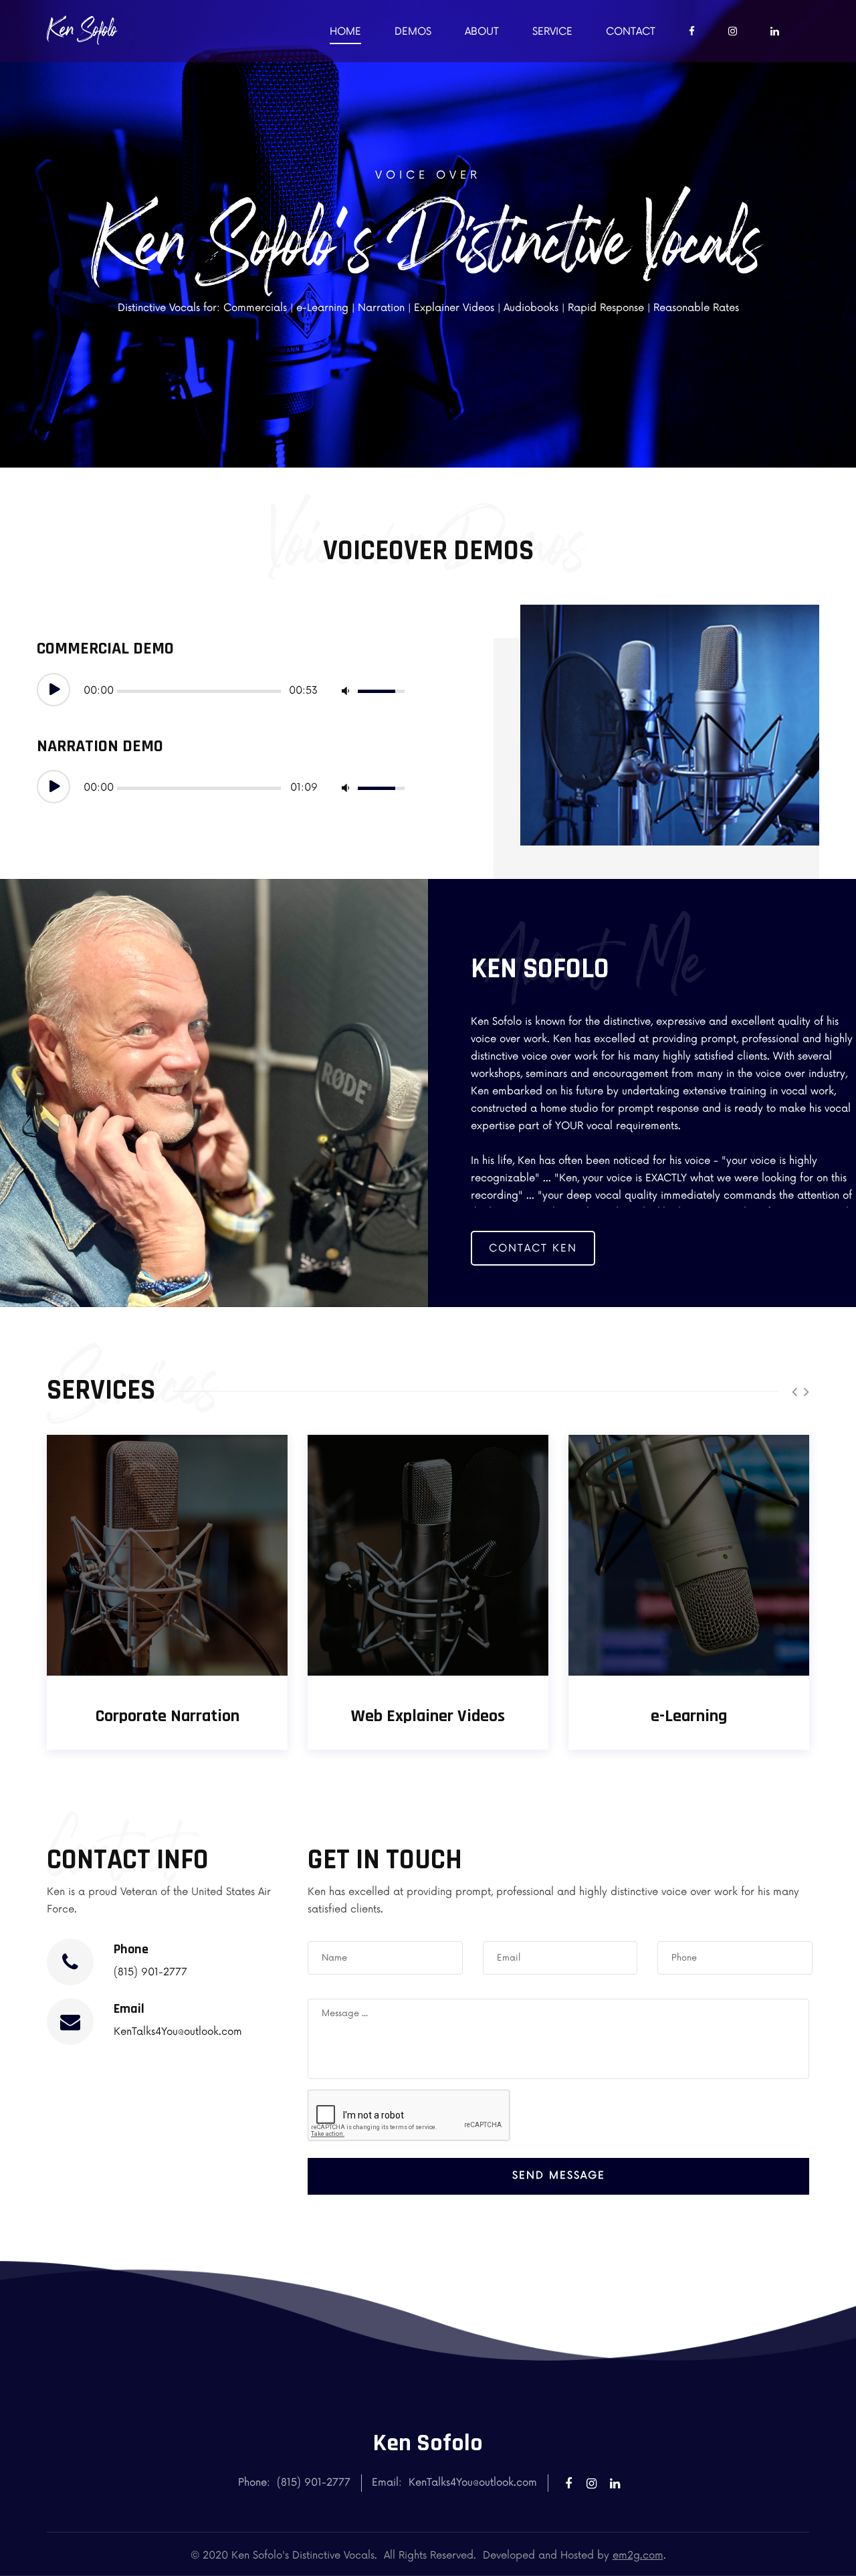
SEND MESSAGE (559, 2176)
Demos (413, 32)
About (482, 32)
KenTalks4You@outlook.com (178, 2032)
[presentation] (794, 1392)
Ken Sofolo (82, 29)
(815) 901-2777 (150, 1972)
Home (345, 32)
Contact (631, 32)
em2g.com (638, 2556)
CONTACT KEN (533, 1249)
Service (552, 32)
